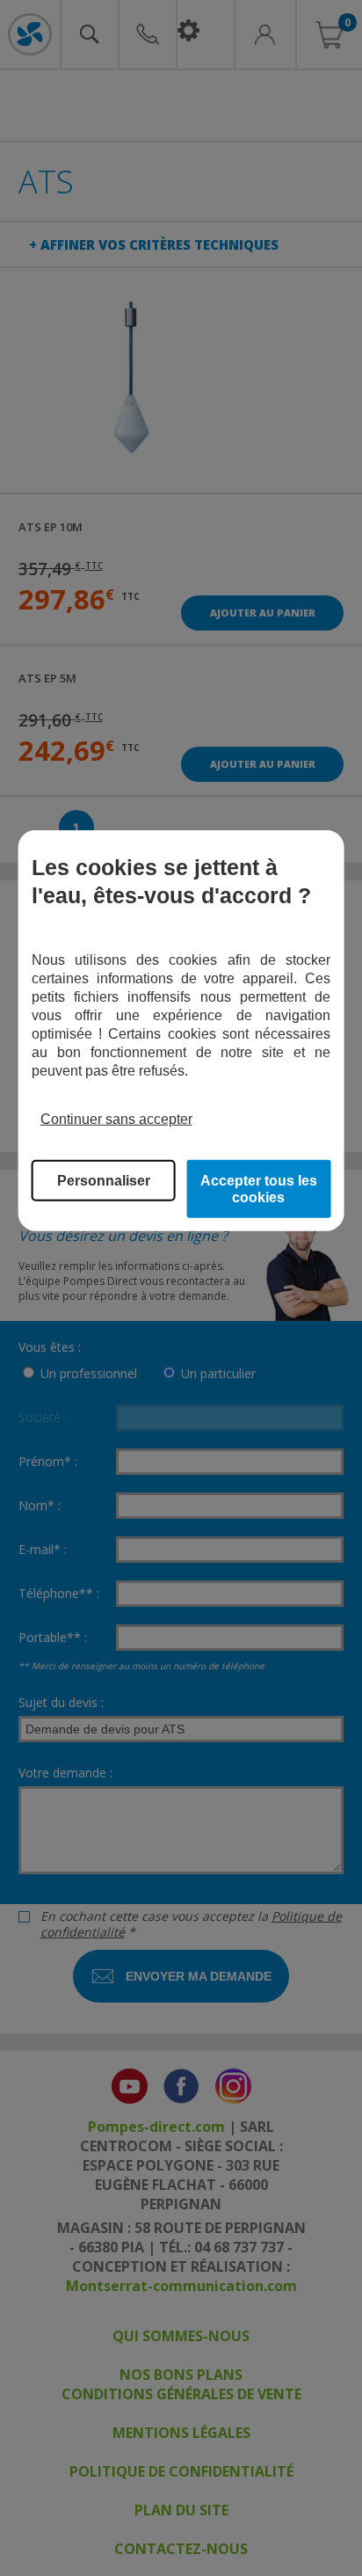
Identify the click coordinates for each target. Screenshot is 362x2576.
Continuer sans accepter (116, 1118)
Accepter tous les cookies (259, 1189)
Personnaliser (104, 1181)
